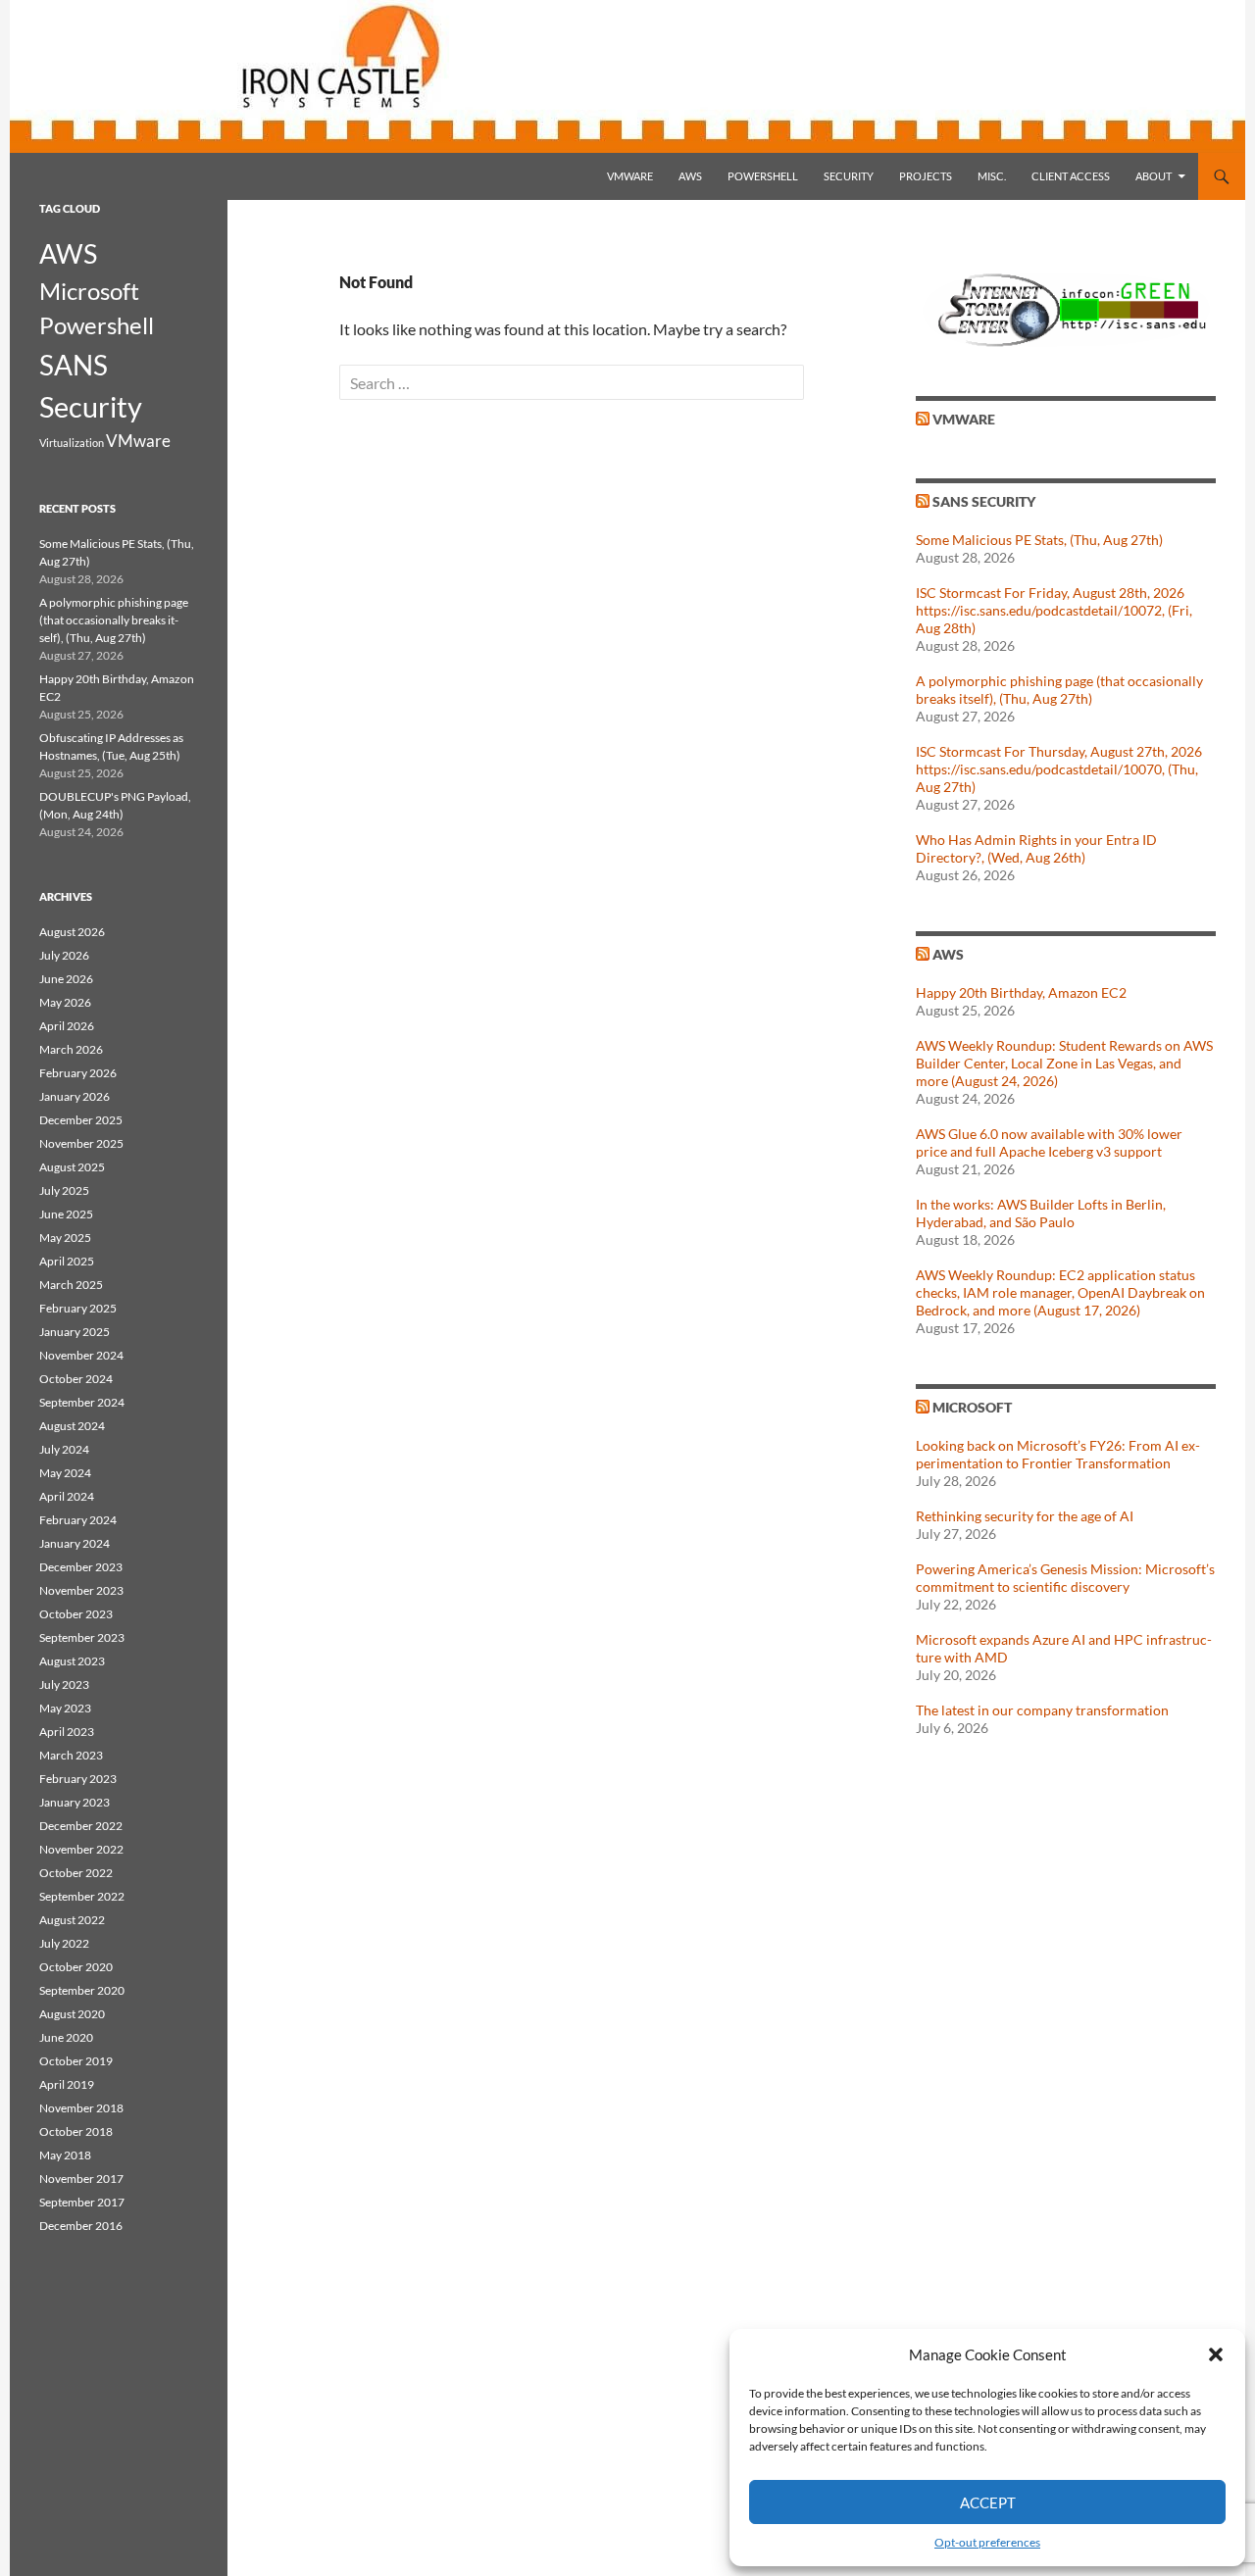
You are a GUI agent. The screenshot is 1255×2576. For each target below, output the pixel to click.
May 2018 (65, 2155)
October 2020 (76, 1967)
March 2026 (71, 1049)
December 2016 (81, 2226)
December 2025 (81, 1120)
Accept (988, 2502)
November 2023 (81, 1590)
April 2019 (67, 2084)
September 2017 (82, 2202)
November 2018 (81, 2108)
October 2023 (76, 1614)
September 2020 (82, 1990)
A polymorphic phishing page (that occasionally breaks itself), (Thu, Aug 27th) (1059, 690)
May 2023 (65, 1708)
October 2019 (76, 2061)
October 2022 (76, 1873)
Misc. (992, 176)
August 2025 (72, 1167)
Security (849, 176)
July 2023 (64, 1684)
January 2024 (75, 1543)
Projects (926, 176)
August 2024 (72, 1426)
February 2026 (78, 1073)
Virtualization (72, 443)
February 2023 (78, 1779)
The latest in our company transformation (1042, 1710)
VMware (630, 176)
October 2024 (76, 1379)
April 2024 (67, 1496)
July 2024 (64, 1449)
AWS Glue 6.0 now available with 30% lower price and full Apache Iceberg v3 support (1049, 1142)
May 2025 (65, 1238)
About (1154, 176)
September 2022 (82, 1896)
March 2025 (71, 1285)
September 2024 (82, 1402)
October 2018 (76, 2131)
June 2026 (66, 979)
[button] (1216, 2354)
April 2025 (67, 1261)
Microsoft (972, 1407)
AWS (690, 176)
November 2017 (81, 2179)
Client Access (1071, 176)
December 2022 (81, 1826)
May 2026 (65, 1002)
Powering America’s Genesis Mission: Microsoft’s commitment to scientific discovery (1065, 1578)
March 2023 (71, 1755)
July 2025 (64, 1190)
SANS (74, 365)
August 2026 (72, 932)
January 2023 (75, 1802)
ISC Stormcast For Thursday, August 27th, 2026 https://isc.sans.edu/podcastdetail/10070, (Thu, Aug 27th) (1059, 769)
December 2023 (81, 1567)
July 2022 (64, 1943)
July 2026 (64, 955)
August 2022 (72, 1920)
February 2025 (78, 1308)
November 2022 (81, 1849)
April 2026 (67, 1026)
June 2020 (66, 2037)
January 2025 (75, 1332)
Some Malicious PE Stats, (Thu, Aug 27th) (1039, 540)
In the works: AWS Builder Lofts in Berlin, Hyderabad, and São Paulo (1041, 1213)
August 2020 (72, 2014)
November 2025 (81, 1143)
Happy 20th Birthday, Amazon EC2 (1021, 992)
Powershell (763, 176)
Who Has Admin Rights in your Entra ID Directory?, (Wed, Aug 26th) (1036, 848)
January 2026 (75, 1096)
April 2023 (67, 1732)
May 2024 (65, 1473)
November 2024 (81, 1355)
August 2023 (72, 1661)
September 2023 (82, 1637)
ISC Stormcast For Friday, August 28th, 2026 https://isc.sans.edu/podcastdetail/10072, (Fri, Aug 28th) (1054, 610)
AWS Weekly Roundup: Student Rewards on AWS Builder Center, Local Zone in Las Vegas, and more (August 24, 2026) (1064, 1063)
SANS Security (984, 501)
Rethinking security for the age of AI (1025, 1516)
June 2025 (66, 1214)
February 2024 (78, 1520)
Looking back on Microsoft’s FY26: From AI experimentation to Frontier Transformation (1058, 1454)
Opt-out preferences (987, 2542)
